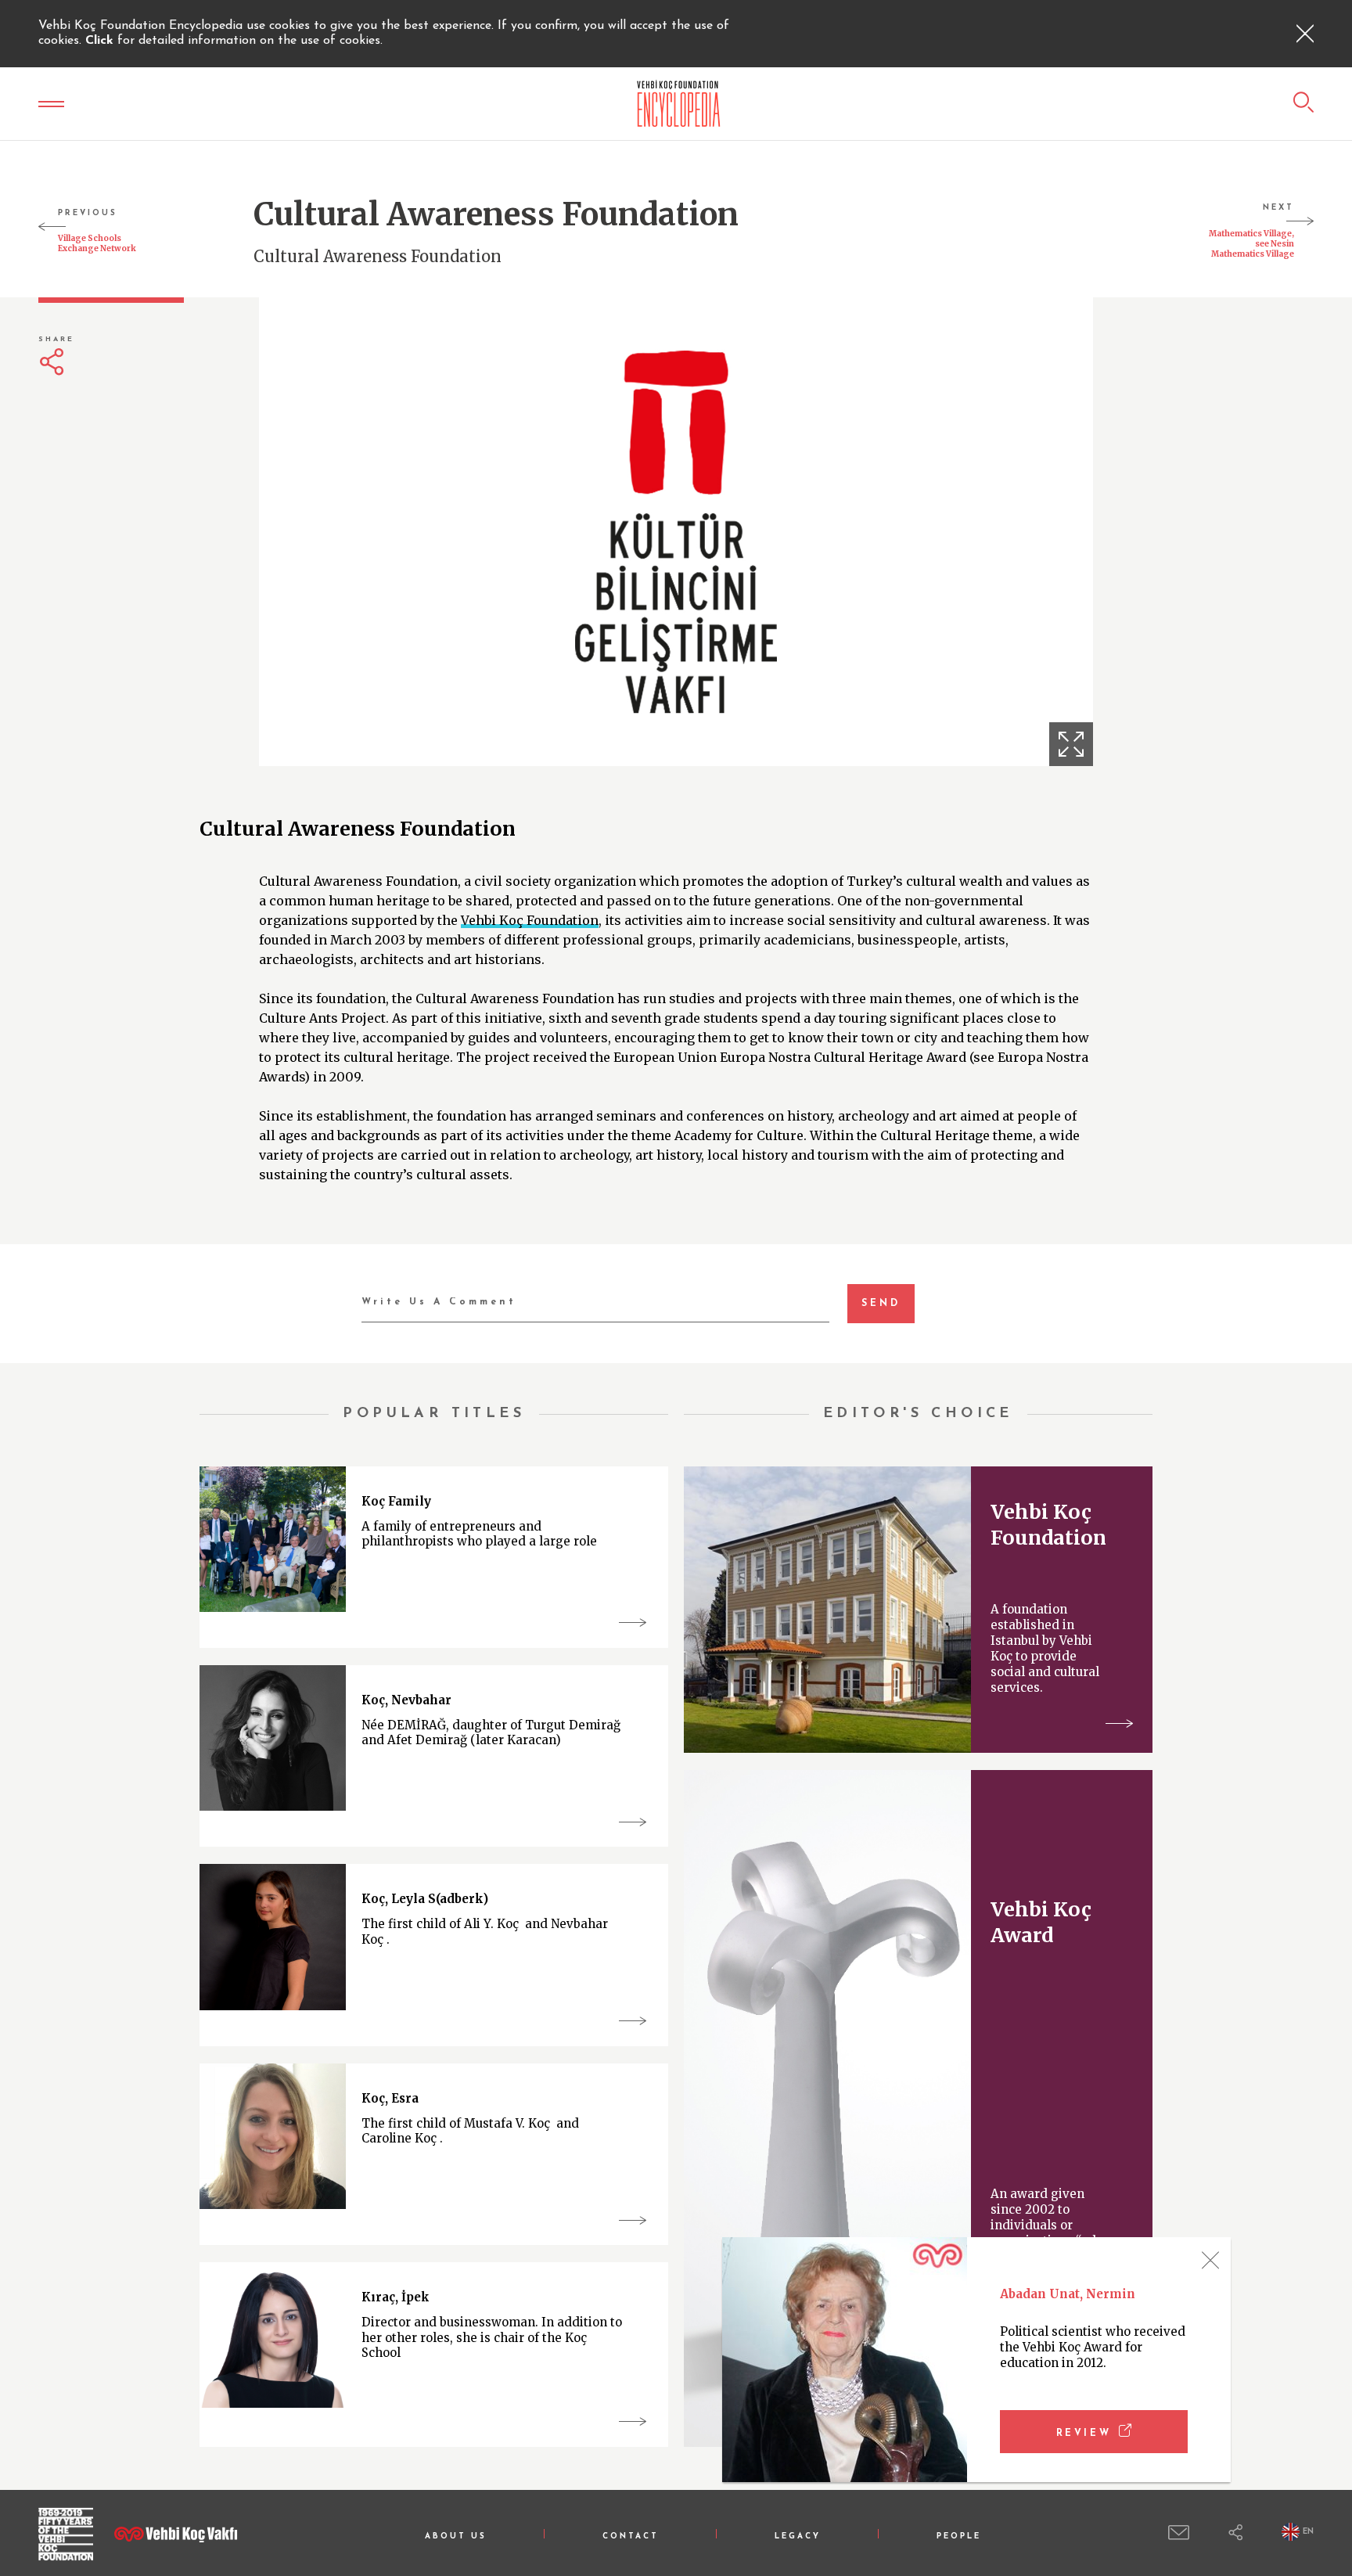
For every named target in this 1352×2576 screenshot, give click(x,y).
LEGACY (798, 2536)
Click (101, 41)
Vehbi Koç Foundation (530, 920)
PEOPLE (959, 2536)
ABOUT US (456, 2536)
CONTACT (631, 2536)
